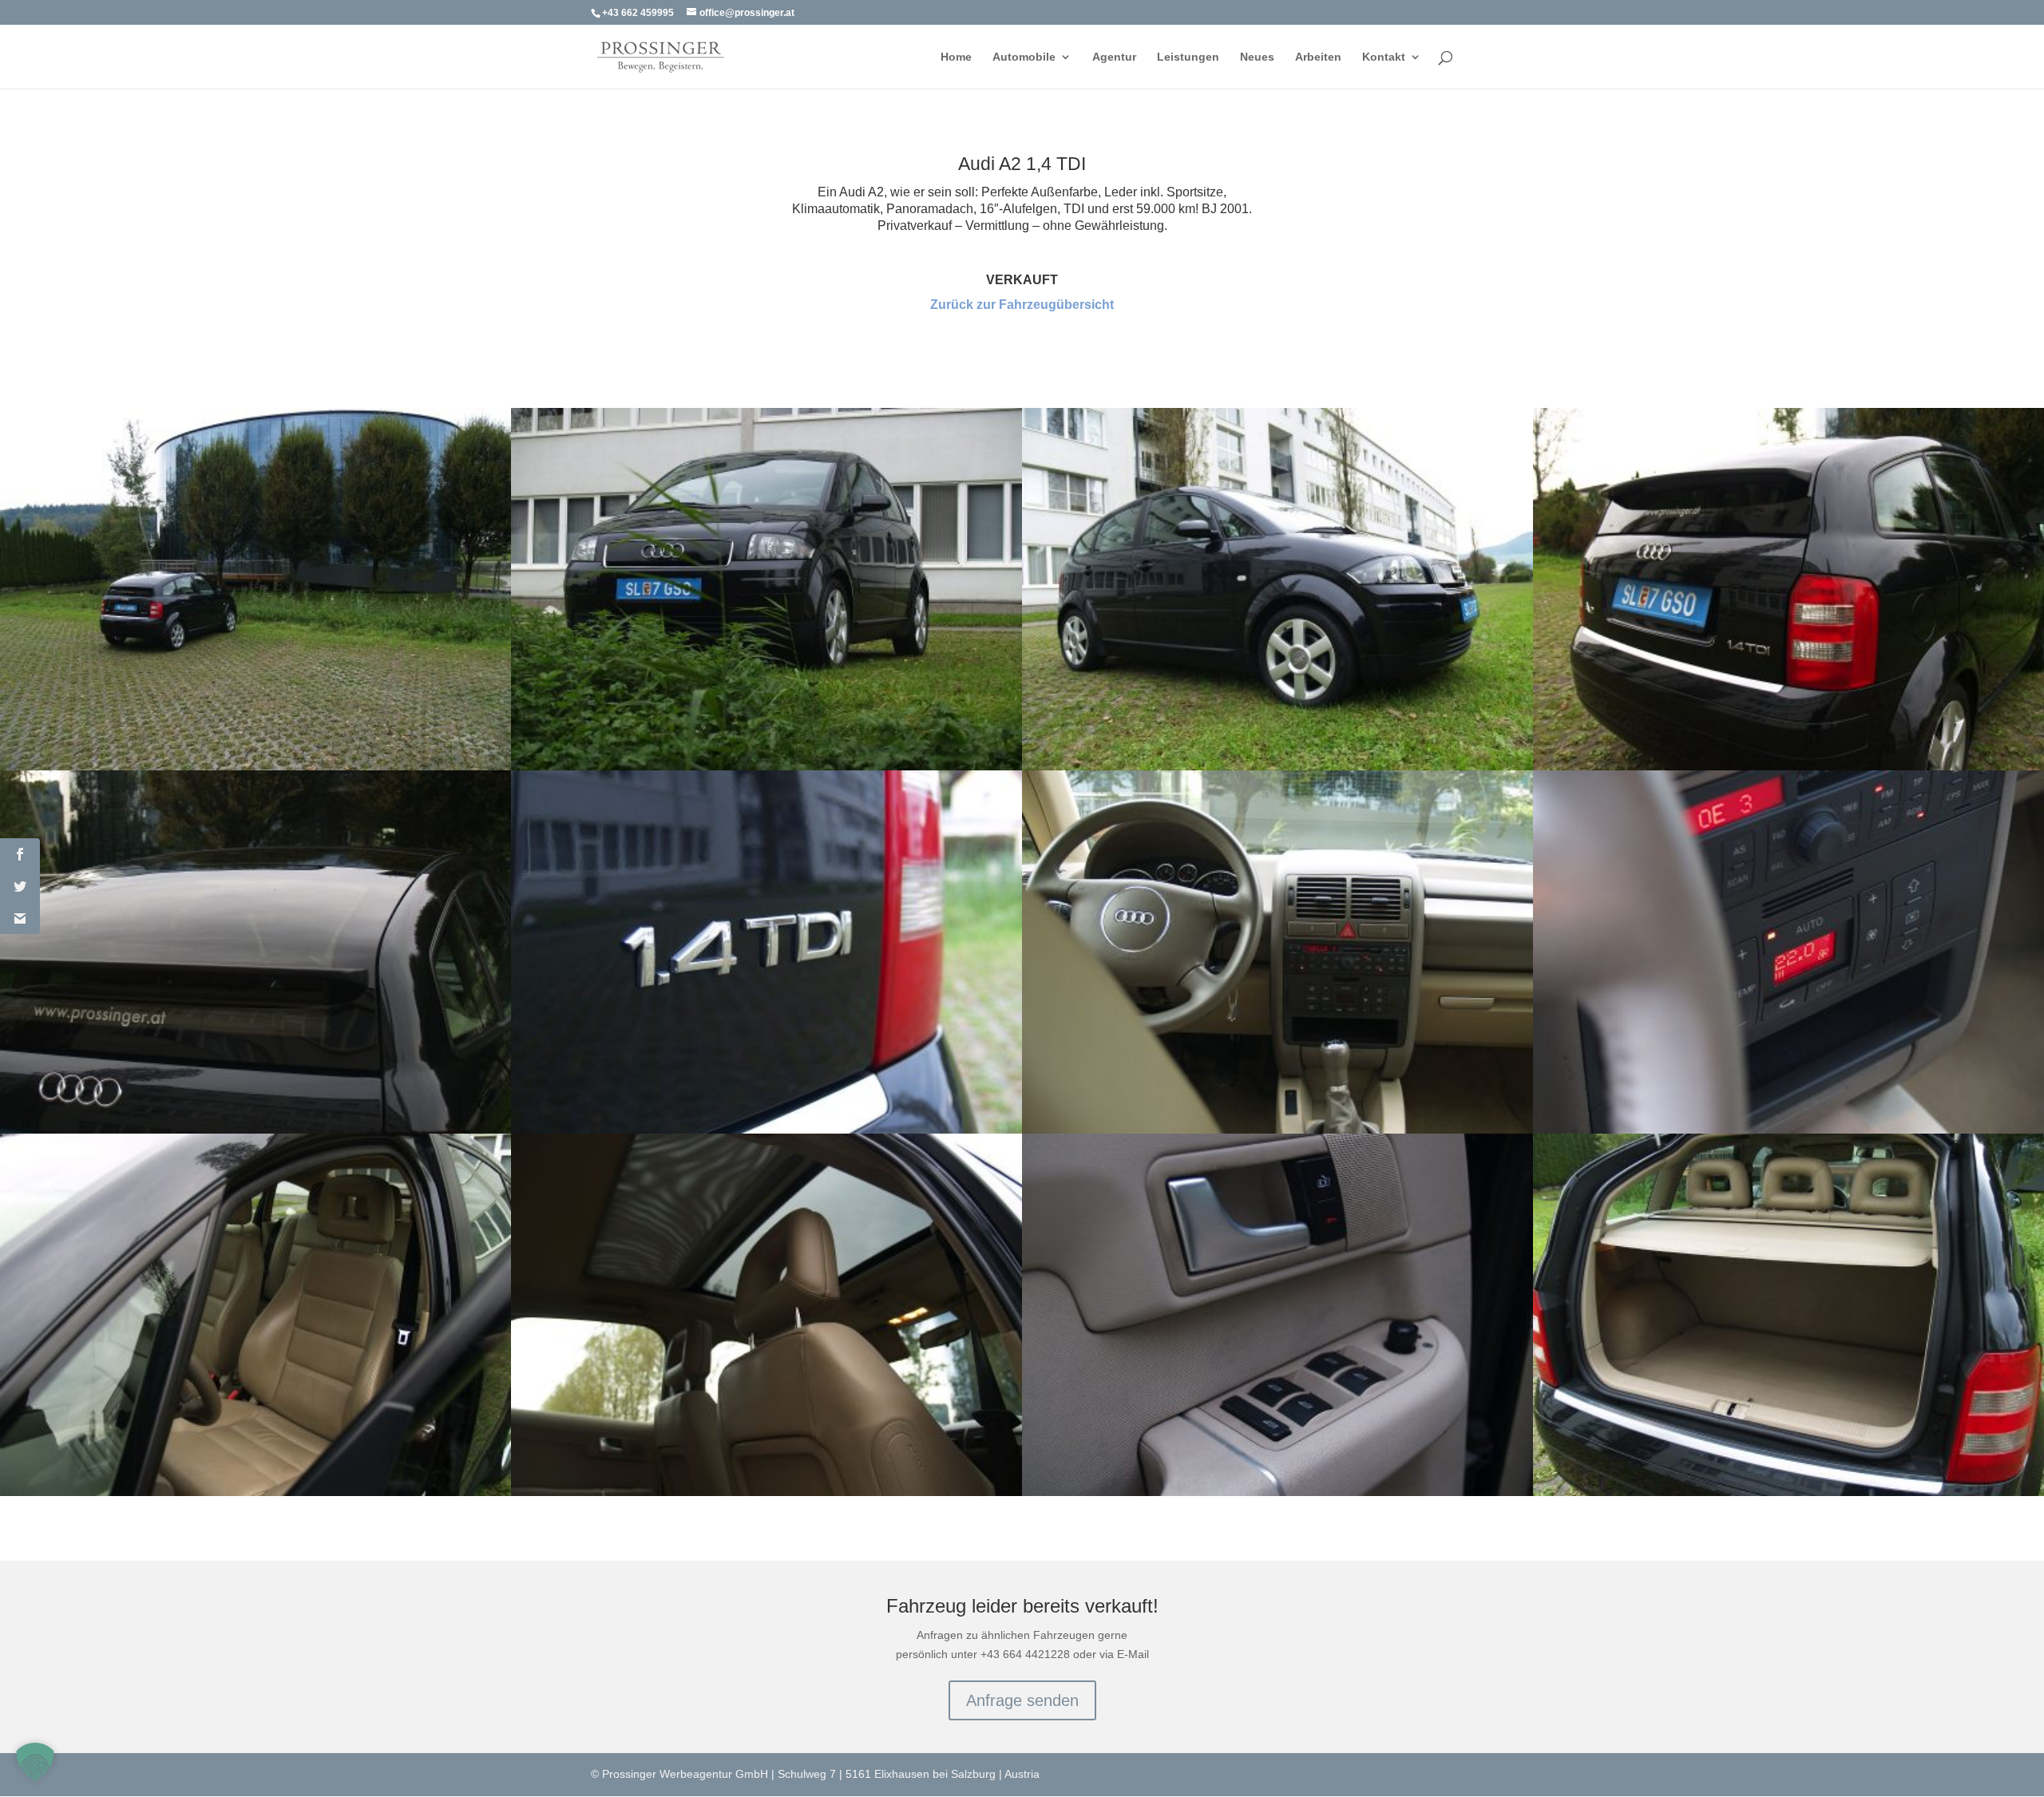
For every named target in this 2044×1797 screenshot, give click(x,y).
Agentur (1114, 57)
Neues (1257, 57)
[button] (35, 1762)
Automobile (1024, 57)
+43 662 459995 (638, 13)
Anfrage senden (1022, 1700)
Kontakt (1384, 57)
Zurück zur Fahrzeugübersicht (1022, 305)
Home (956, 57)
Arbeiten (1318, 57)
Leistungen (1188, 57)
